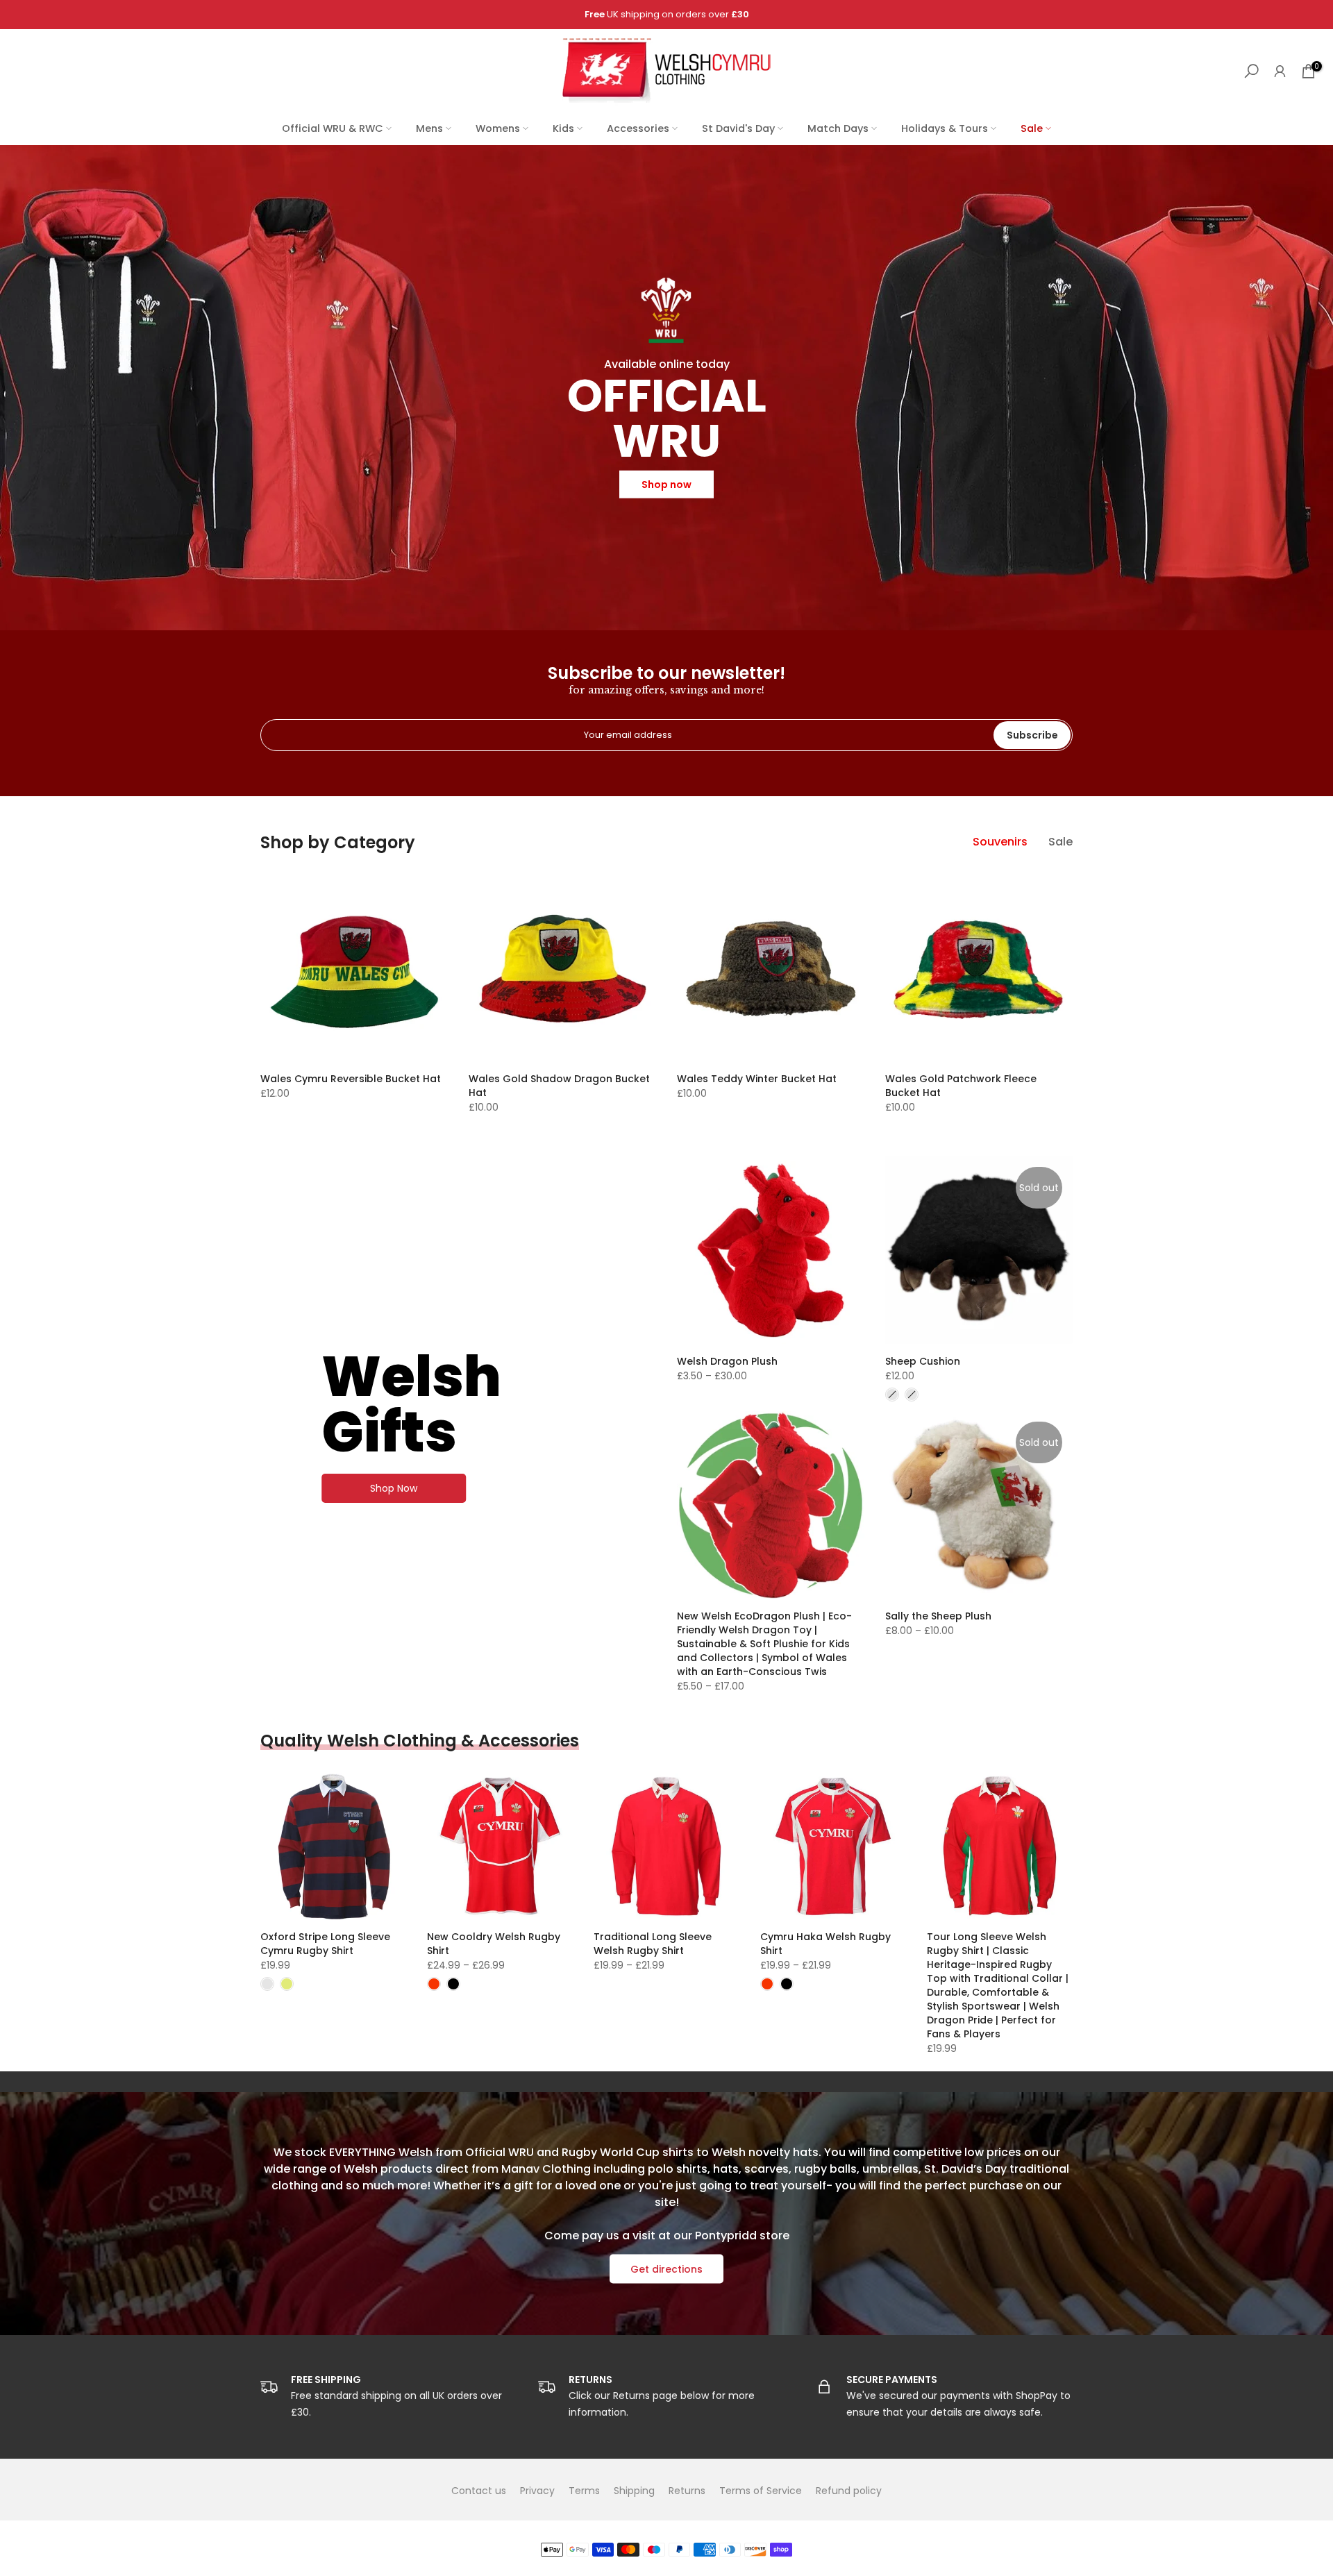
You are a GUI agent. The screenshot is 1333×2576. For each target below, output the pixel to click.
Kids (563, 128)
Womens (498, 128)
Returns (687, 2491)
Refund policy (849, 2491)
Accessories (638, 128)
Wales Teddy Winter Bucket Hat (757, 1079)
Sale (1032, 128)
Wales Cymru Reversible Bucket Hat (351, 1079)
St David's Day (738, 128)
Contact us (479, 2491)
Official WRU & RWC (333, 128)
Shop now (666, 485)
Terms (584, 2491)
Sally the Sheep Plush (938, 1616)
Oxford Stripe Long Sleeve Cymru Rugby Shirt (325, 1944)
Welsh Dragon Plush (727, 1361)
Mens (429, 128)
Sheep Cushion (923, 1361)
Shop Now (394, 1488)
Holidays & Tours (945, 128)
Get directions (666, 2269)
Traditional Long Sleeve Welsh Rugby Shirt (653, 1944)
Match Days (838, 128)
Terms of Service (761, 2491)
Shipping (634, 2491)
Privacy (537, 2491)
